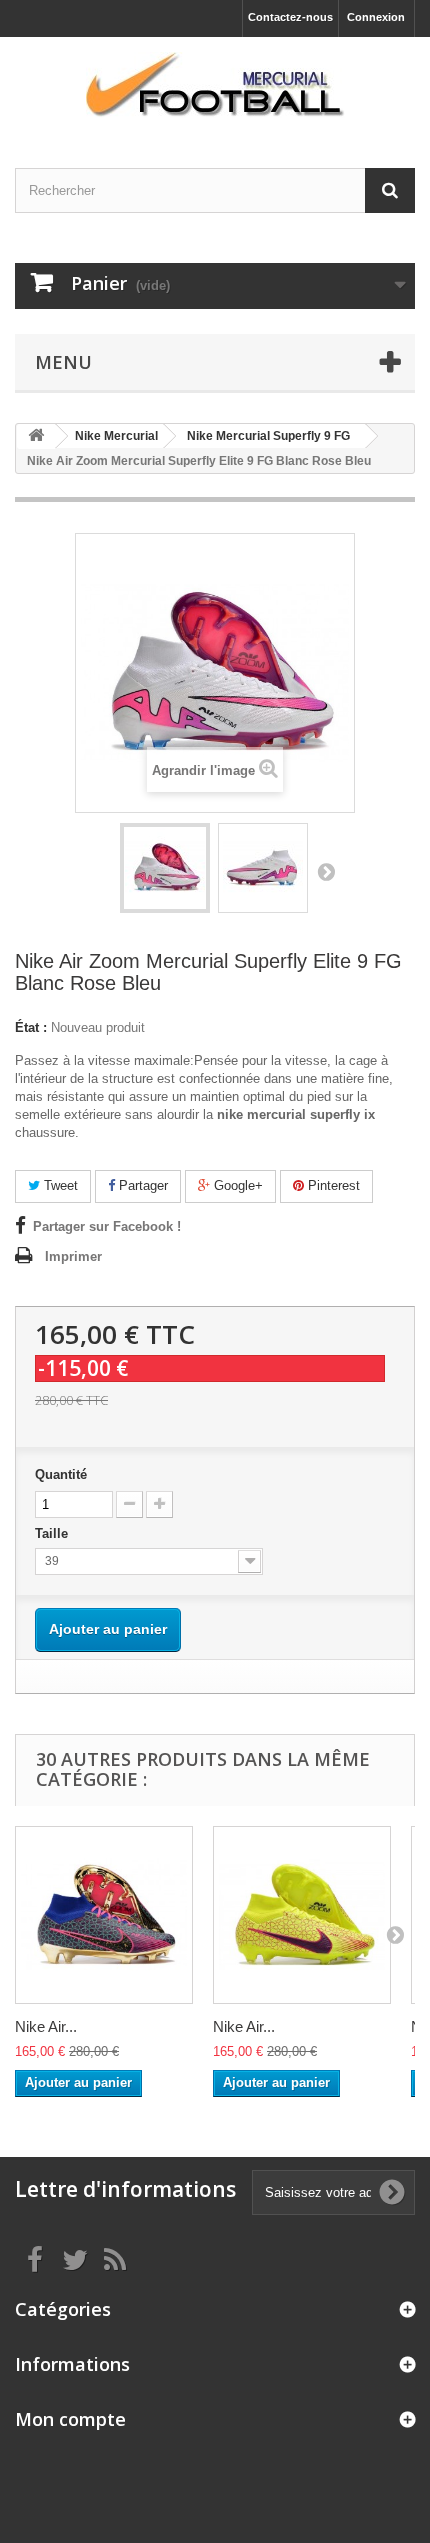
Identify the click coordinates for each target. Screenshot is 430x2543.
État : (31, 1027)
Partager (141, 1185)
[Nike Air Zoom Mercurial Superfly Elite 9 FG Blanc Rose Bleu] (165, 868)
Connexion (376, 17)
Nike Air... (46, 2026)
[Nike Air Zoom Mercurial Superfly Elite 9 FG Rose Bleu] (104, 1915)
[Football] (215, 85)
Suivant (326, 871)
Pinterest (332, 1185)
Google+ (236, 1185)
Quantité (61, 1474)
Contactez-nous (290, 17)
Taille (53, 1533)
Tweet (59, 1185)
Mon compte (70, 2419)
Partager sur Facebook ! (107, 1226)
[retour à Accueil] (36, 436)
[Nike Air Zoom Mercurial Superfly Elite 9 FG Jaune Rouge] (302, 1915)
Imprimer (73, 1256)
